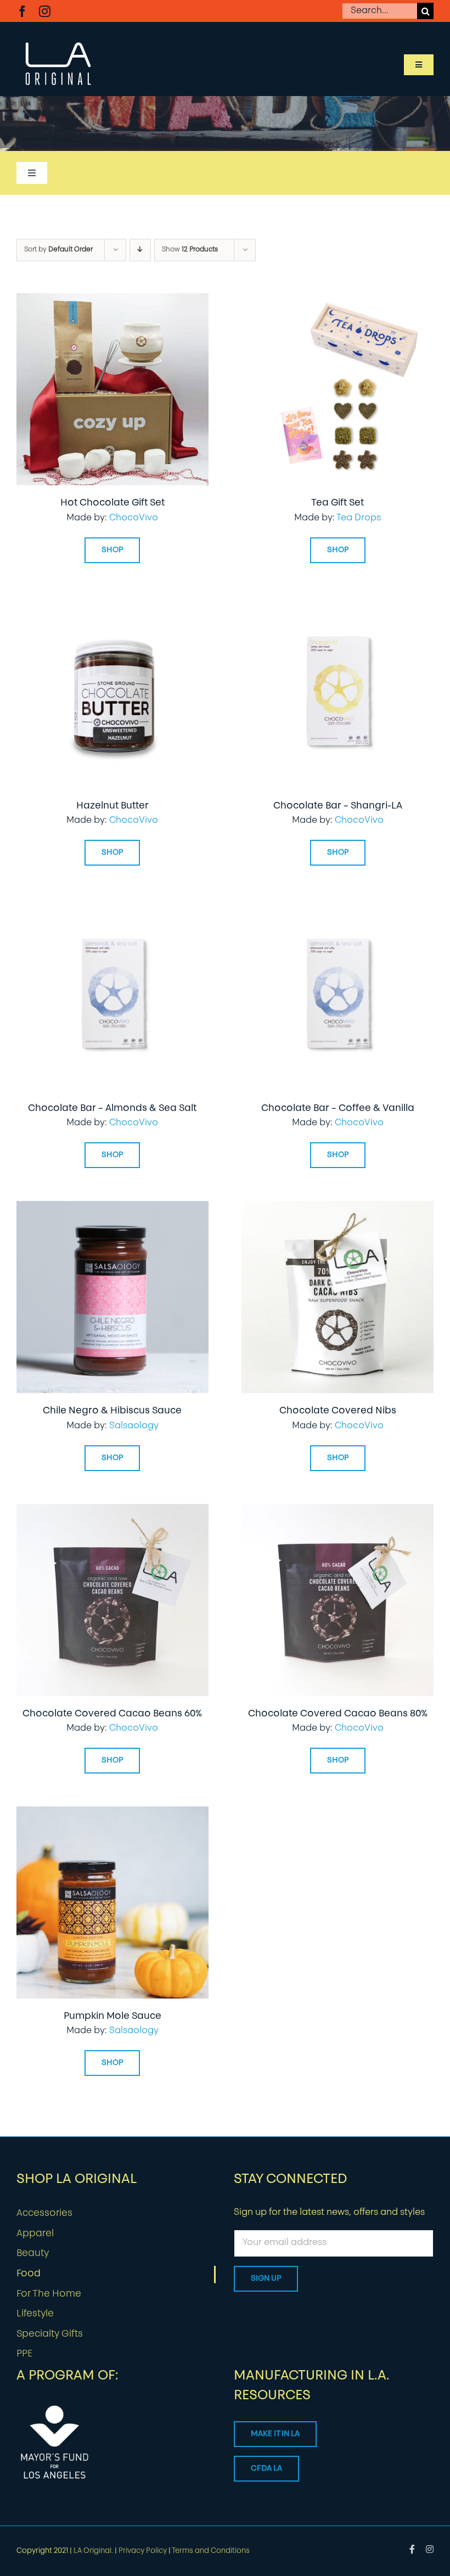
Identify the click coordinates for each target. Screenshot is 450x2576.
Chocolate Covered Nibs (338, 1411)
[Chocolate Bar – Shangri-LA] (337, 604)
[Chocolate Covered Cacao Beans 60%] (113, 1512)
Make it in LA (275, 2434)
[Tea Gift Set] (337, 301)
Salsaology (134, 1426)
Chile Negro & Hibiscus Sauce (112, 1411)
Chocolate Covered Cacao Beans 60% (112, 1714)
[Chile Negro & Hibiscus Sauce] (113, 1209)
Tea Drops (359, 518)
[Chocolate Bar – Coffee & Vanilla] (337, 906)
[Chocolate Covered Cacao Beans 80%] (337, 1512)
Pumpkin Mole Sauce (113, 2016)
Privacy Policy (143, 2551)
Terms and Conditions (211, 2551)
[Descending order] (140, 250)
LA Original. (93, 2551)
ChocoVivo (134, 518)
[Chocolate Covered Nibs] (337, 1209)
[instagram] (45, 11)
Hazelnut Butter (113, 806)
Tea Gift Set (337, 503)
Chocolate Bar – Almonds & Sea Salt (112, 1109)
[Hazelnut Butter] (113, 604)
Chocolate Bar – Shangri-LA (338, 806)
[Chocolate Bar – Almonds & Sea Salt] (113, 906)
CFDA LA (266, 2469)
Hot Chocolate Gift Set (113, 503)
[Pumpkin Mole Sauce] (113, 1814)
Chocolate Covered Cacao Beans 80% (338, 1714)
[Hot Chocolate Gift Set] (113, 301)
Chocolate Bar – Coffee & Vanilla (338, 1109)
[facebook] (22, 11)
